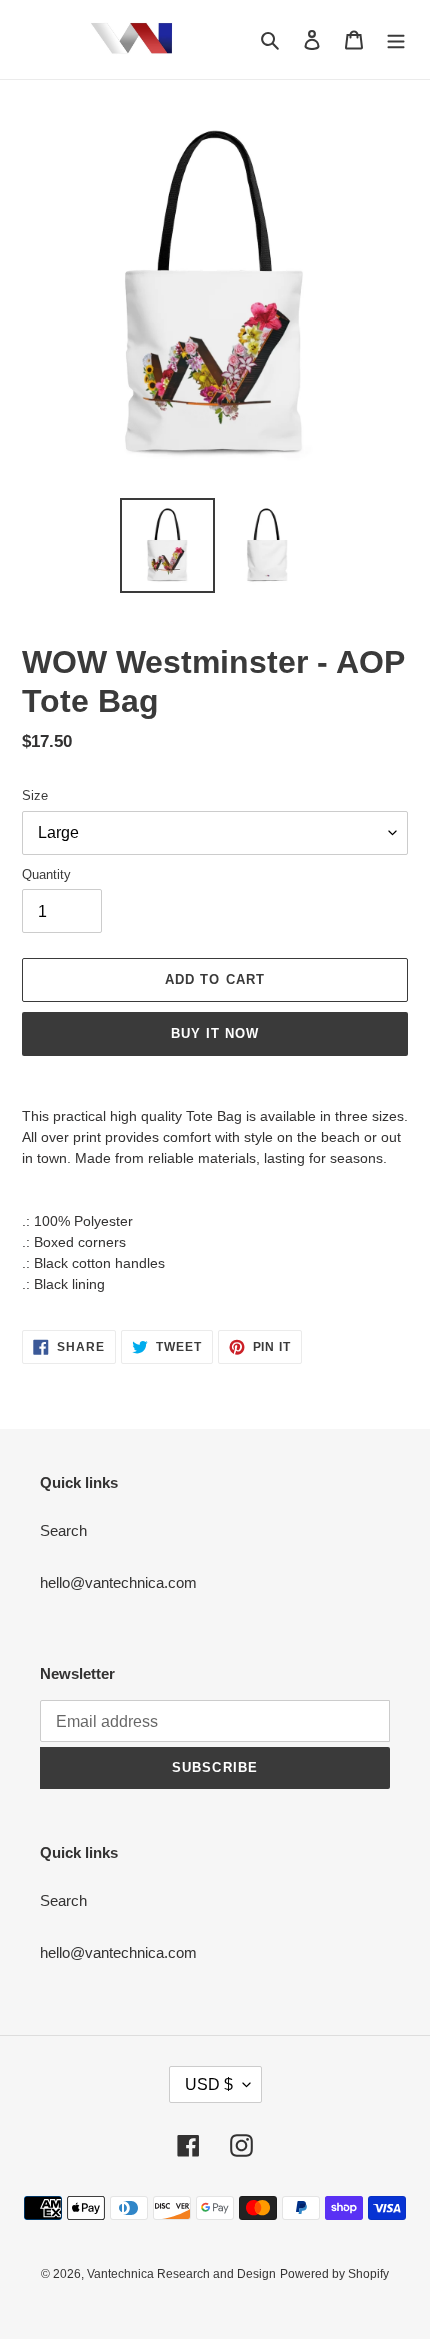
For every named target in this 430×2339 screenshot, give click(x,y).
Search (63, 1530)
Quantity (46, 874)
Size (35, 795)
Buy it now (215, 1033)
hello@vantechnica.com (118, 1582)
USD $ (209, 2084)
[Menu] (396, 39)
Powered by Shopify (334, 2274)
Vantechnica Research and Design (181, 2274)
